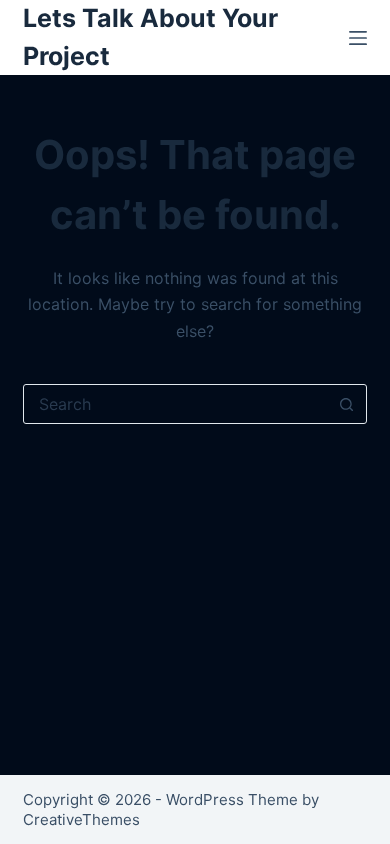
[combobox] (175, 404)
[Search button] (347, 404)
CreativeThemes (81, 819)
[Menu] (358, 38)
